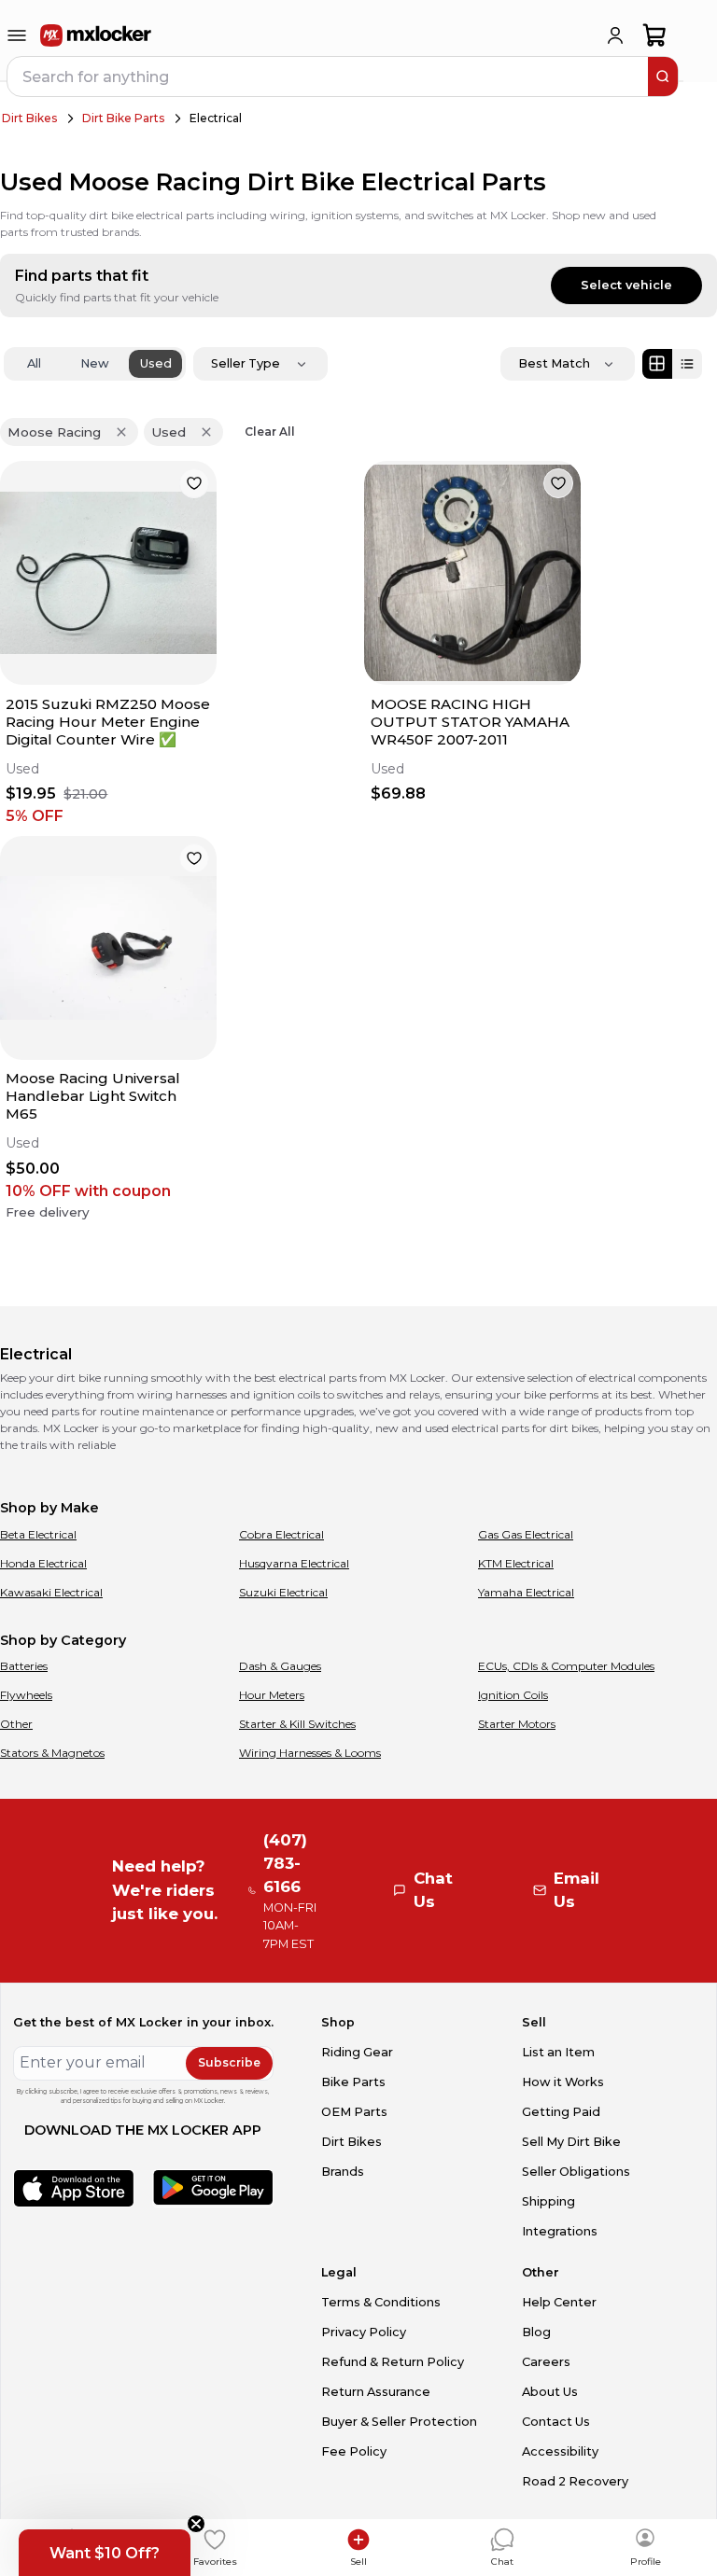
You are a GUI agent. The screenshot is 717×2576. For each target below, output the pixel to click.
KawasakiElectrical (51, 1592)
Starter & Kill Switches (297, 1724)
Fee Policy (354, 2451)
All (34, 363)
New (95, 363)
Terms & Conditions (381, 2302)
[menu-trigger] (17, 35)
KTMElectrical (516, 1563)
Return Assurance (376, 2392)
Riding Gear (357, 2052)
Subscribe (229, 2062)
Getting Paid (561, 2112)
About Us (550, 2392)
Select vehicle (626, 285)
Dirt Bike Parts (123, 118)
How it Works (563, 2082)
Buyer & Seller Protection (399, 2422)
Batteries (24, 1666)
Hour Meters (272, 1695)
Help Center (559, 2302)
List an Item (558, 2052)
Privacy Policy (364, 2332)
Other (16, 1724)
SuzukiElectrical (283, 1592)
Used (156, 363)
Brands (343, 2172)
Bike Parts (353, 2082)
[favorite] (194, 483)
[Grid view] (657, 364)
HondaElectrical (43, 1563)
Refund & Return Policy (393, 2362)
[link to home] (96, 35)
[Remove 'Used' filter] (206, 432)
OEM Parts (354, 2112)
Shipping (548, 2201)
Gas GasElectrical (526, 1534)
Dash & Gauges (280, 1666)
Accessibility (560, 2451)
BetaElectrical (38, 1534)
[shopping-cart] (655, 35)
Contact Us (556, 2422)
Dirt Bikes (29, 118)
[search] (663, 77)
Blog (536, 2332)
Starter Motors (517, 1724)
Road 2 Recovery (575, 2481)
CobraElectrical (281, 1534)
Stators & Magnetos (52, 1753)
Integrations (560, 2231)
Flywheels (26, 1695)
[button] (105, 2553)
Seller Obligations (576, 2172)
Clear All (270, 432)
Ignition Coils (513, 1695)
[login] (615, 35)
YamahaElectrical (526, 1592)
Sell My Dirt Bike (571, 2142)
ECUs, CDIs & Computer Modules (566, 1666)
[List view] (687, 364)
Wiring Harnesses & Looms (310, 1753)
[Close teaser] (196, 2524)
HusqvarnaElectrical (294, 1563)
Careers (546, 2362)
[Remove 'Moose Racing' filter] (121, 432)
